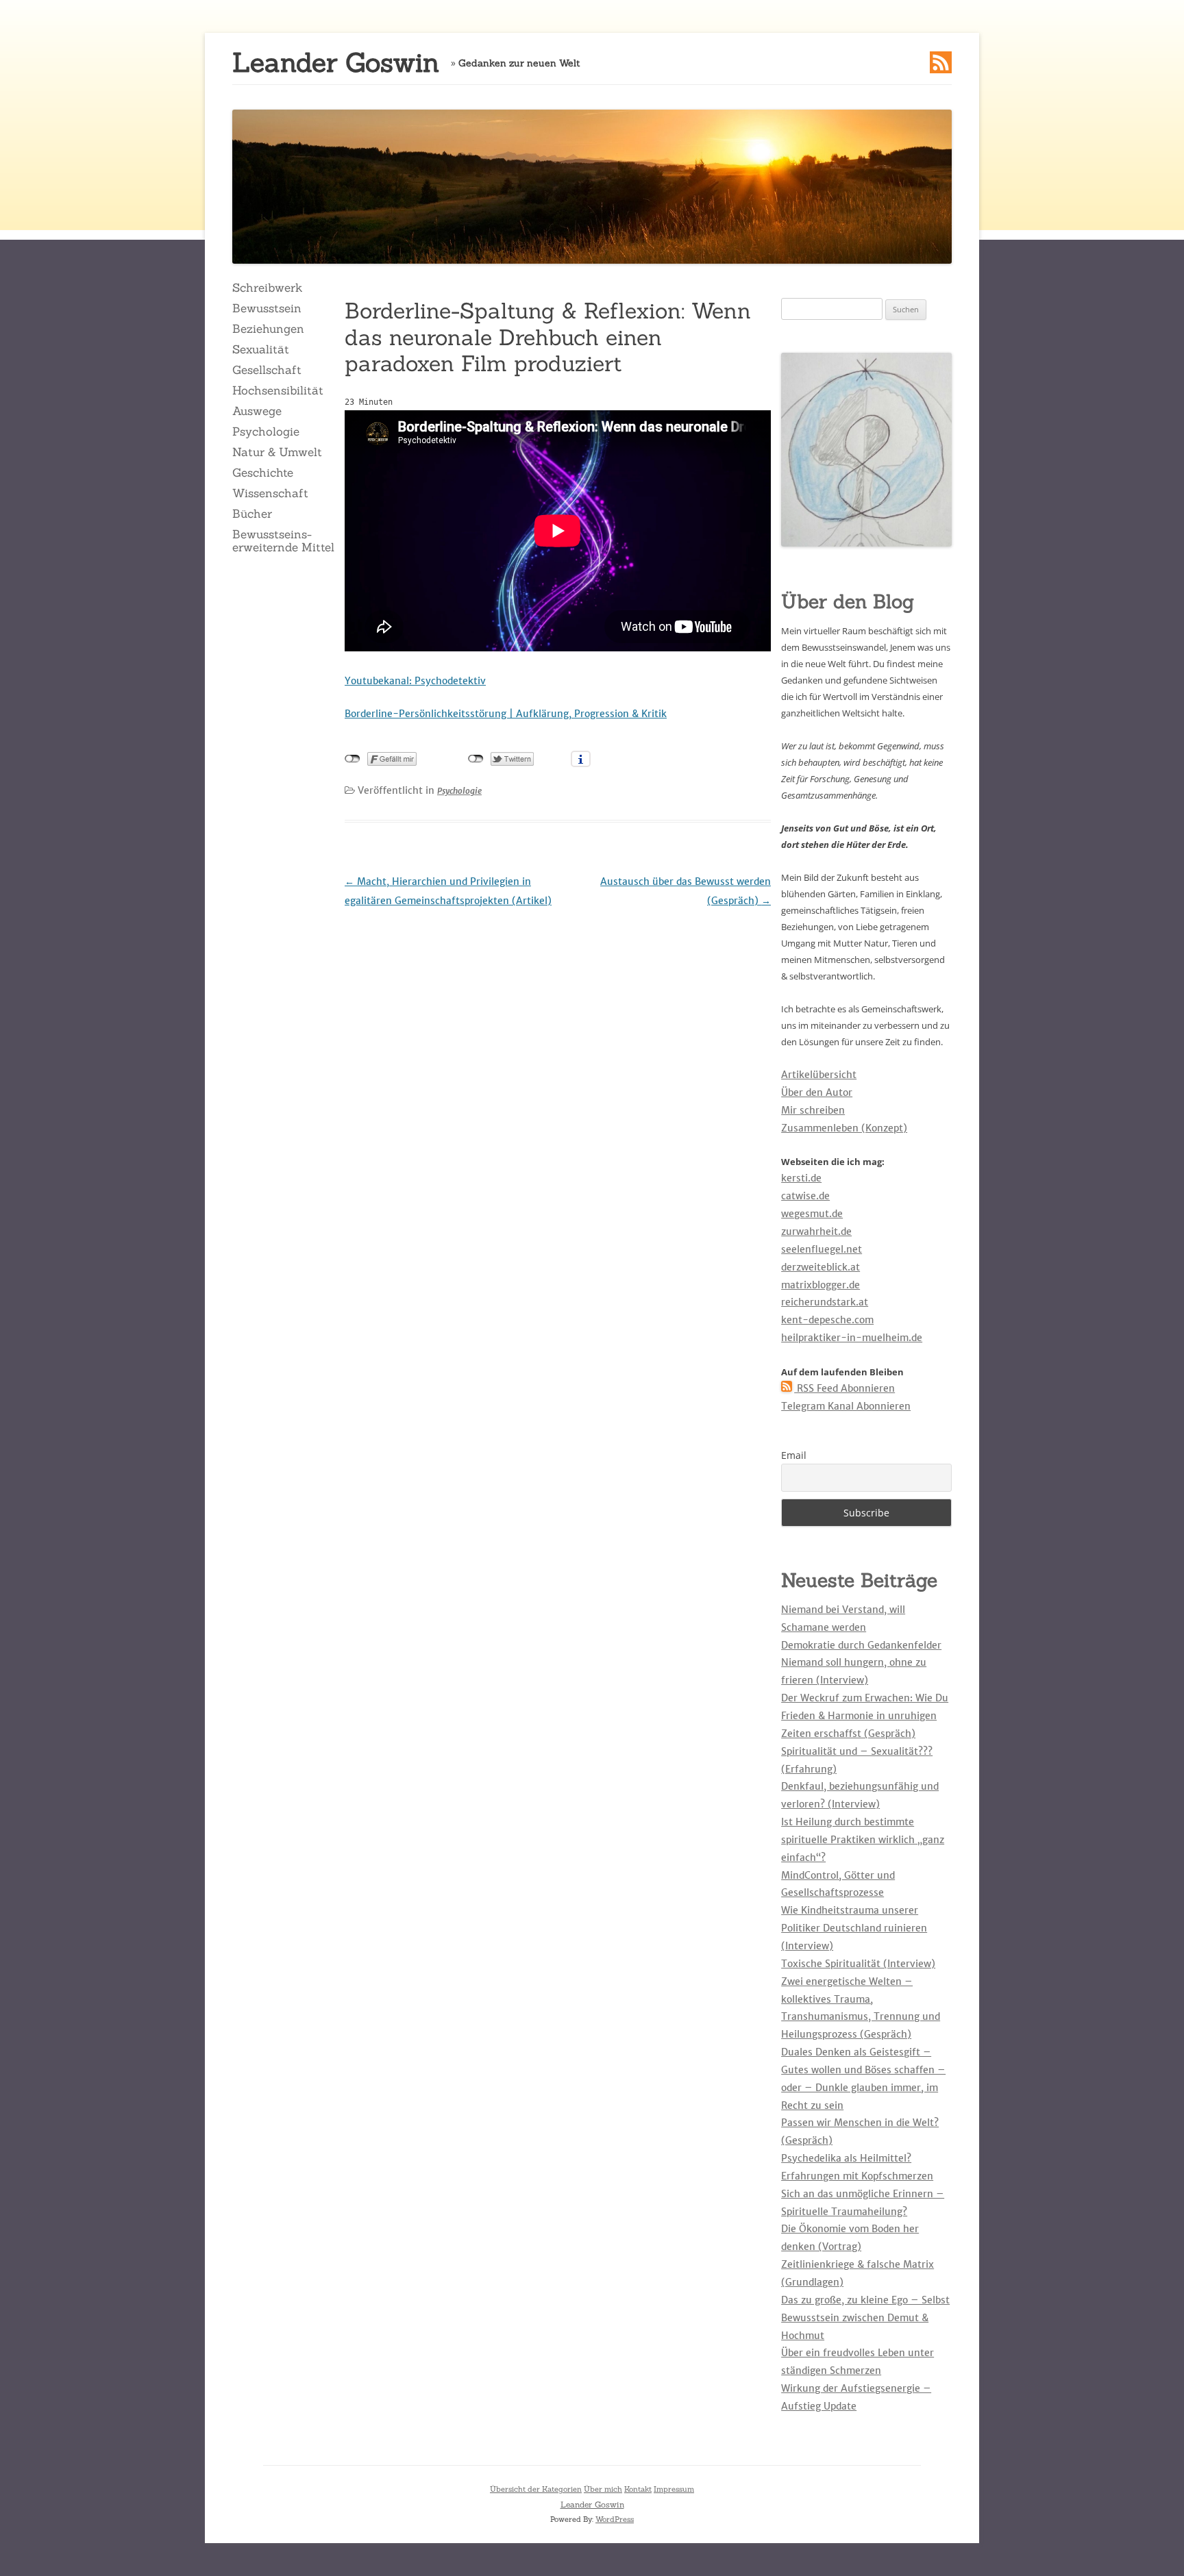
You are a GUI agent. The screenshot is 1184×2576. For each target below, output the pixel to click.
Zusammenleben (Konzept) (844, 1128)
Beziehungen (268, 329)
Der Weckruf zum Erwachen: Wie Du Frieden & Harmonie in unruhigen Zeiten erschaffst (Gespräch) (865, 1716)
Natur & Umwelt (277, 452)
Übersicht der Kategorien (536, 2489)
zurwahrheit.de (816, 1231)
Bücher (252, 514)
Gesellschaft (267, 370)
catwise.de (805, 1196)
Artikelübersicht (819, 1075)
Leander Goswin (336, 63)
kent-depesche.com (827, 1320)
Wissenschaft (270, 493)
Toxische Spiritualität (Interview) (858, 1964)
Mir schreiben (813, 1110)
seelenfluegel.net (822, 1249)
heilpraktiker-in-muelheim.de (852, 1338)
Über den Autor (817, 1092)
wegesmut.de (812, 1214)
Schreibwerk (267, 288)
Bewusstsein (267, 308)
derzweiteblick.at (821, 1267)
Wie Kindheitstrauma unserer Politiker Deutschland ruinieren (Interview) (854, 1928)
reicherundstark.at (825, 1302)
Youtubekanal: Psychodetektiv (415, 681)
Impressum (674, 2489)
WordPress (615, 2519)
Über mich (603, 2489)
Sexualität (261, 349)
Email (794, 1455)
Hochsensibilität (278, 390)
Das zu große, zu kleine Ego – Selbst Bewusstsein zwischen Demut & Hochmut (865, 2318)
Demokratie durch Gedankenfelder (861, 1645)
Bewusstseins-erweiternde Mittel (283, 540)
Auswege (257, 411)
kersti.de (801, 1178)
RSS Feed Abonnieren (844, 1388)
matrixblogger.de (821, 1285)
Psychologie (266, 432)
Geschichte (263, 473)
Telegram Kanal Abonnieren (846, 1406)
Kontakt (638, 2489)
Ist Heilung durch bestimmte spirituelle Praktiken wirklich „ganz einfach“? (863, 1840)
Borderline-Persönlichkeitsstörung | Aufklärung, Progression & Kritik (506, 714)
